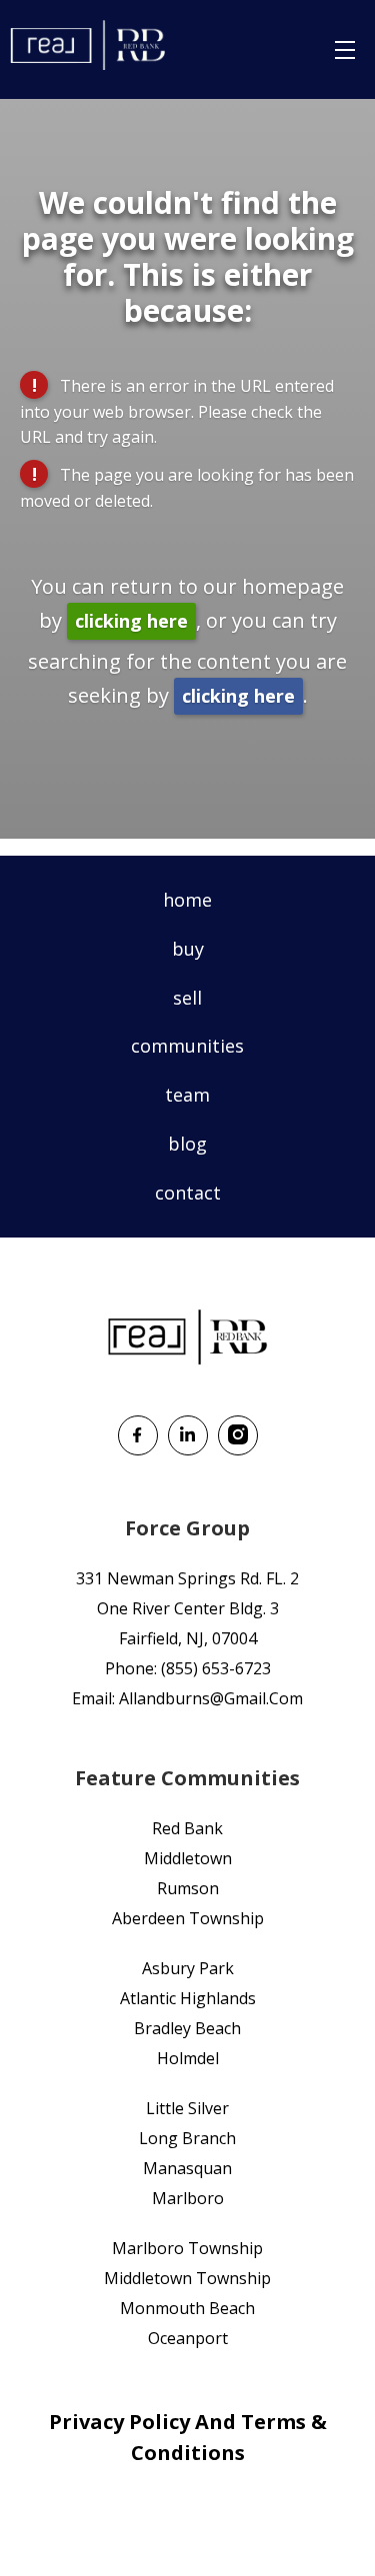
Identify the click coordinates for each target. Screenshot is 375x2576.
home (187, 900)
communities (187, 1046)
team (187, 1095)
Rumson (188, 1888)
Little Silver (187, 2108)
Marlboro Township (187, 2248)
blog (187, 1144)
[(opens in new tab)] (138, 1448)
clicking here (131, 621)
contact (188, 1193)
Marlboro (188, 2198)
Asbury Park (188, 1968)
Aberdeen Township (188, 1918)
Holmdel (188, 2058)
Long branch (187, 2138)
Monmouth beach (187, 2308)
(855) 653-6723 (216, 1668)
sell (187, 998)
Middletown (188, 1858)
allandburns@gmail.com (211, 1698)
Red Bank (187, 1828)
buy (188, 949)
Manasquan (187, 2168)
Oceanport (188, 2338)
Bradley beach (187, 2028)
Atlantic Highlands (188, 1998)
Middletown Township (187, 2278)
